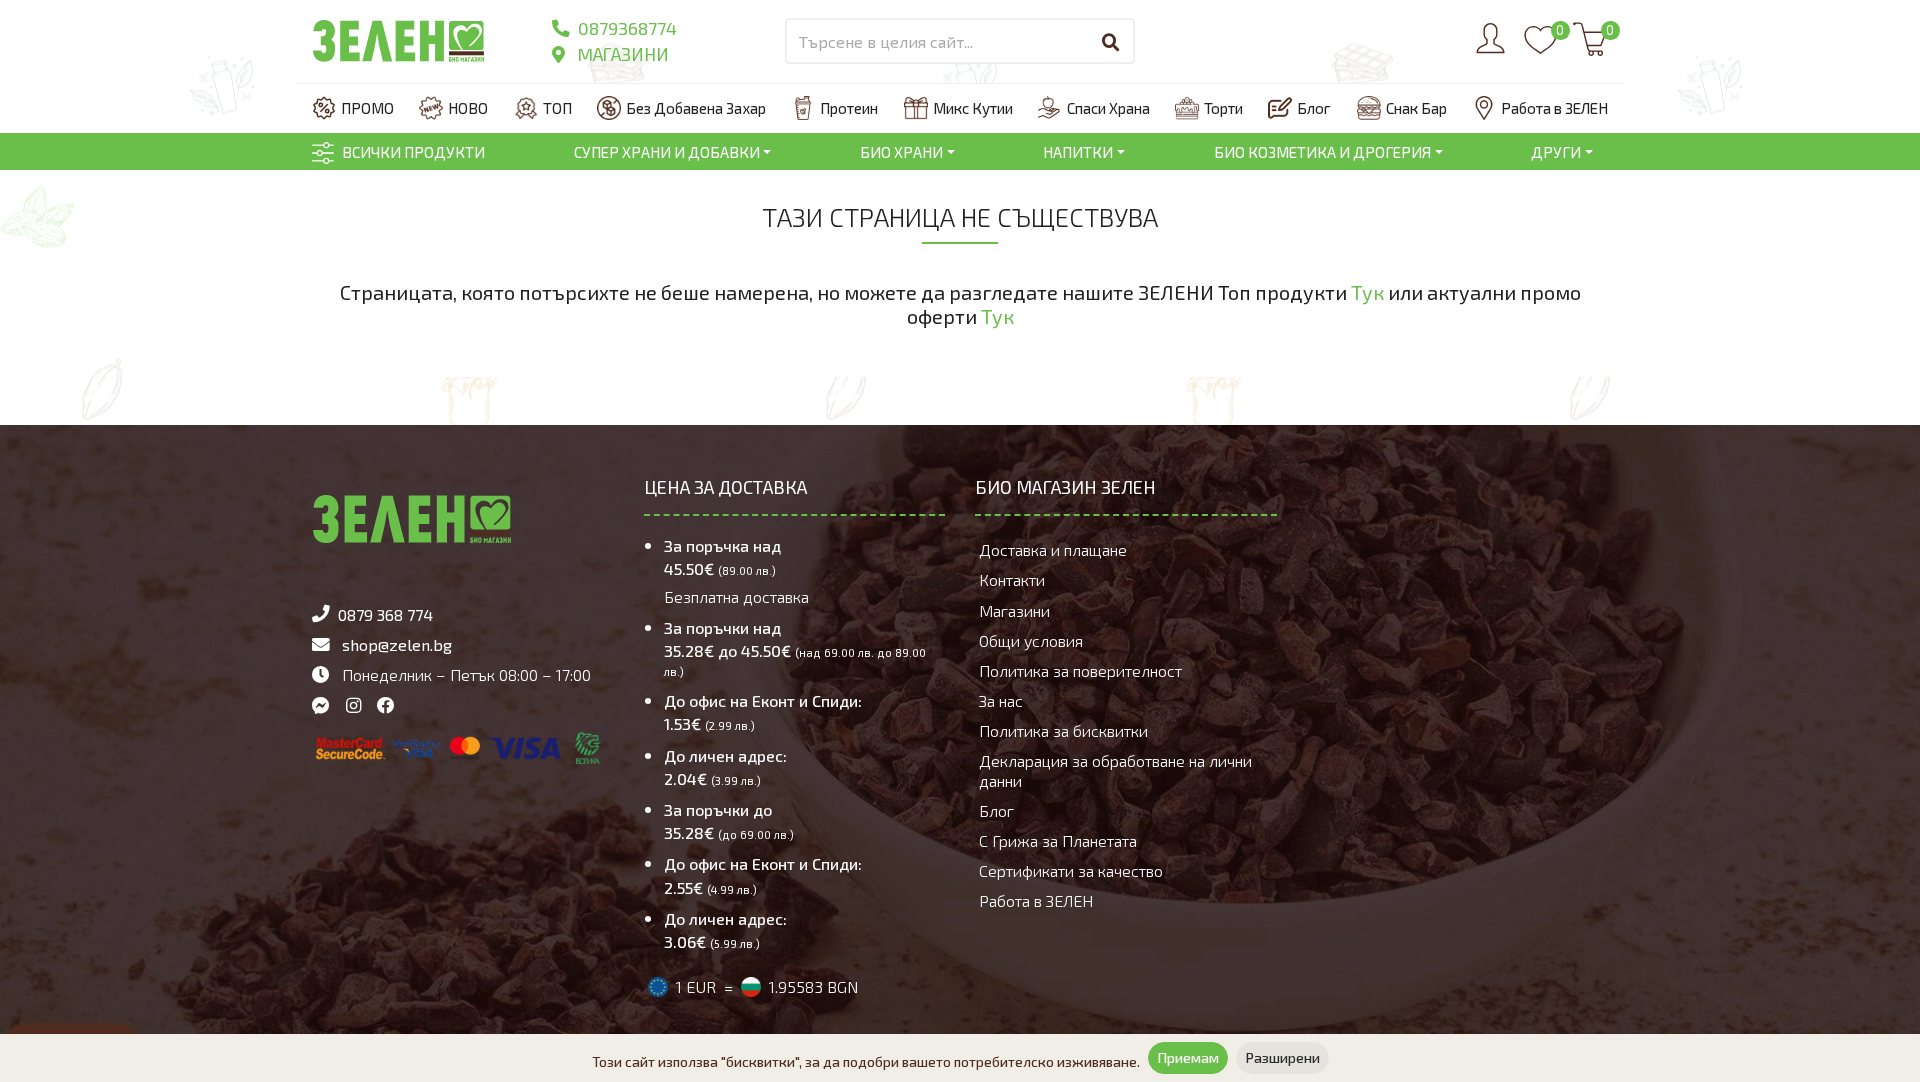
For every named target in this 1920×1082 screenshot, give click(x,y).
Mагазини (621, 54)
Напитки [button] (1078, 152)
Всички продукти (413, 152)
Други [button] (1556, 152)
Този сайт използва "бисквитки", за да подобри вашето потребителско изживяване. (866, 1061)
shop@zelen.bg (397, 644)
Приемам (1188, 1057)
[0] (1540, 49)
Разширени (1282, 1057)
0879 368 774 (385, 614)
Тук (1367, 292)
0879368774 (625, 28)
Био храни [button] (901, 152)
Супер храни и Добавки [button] (667, 152)
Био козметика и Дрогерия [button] (1322, 152)
